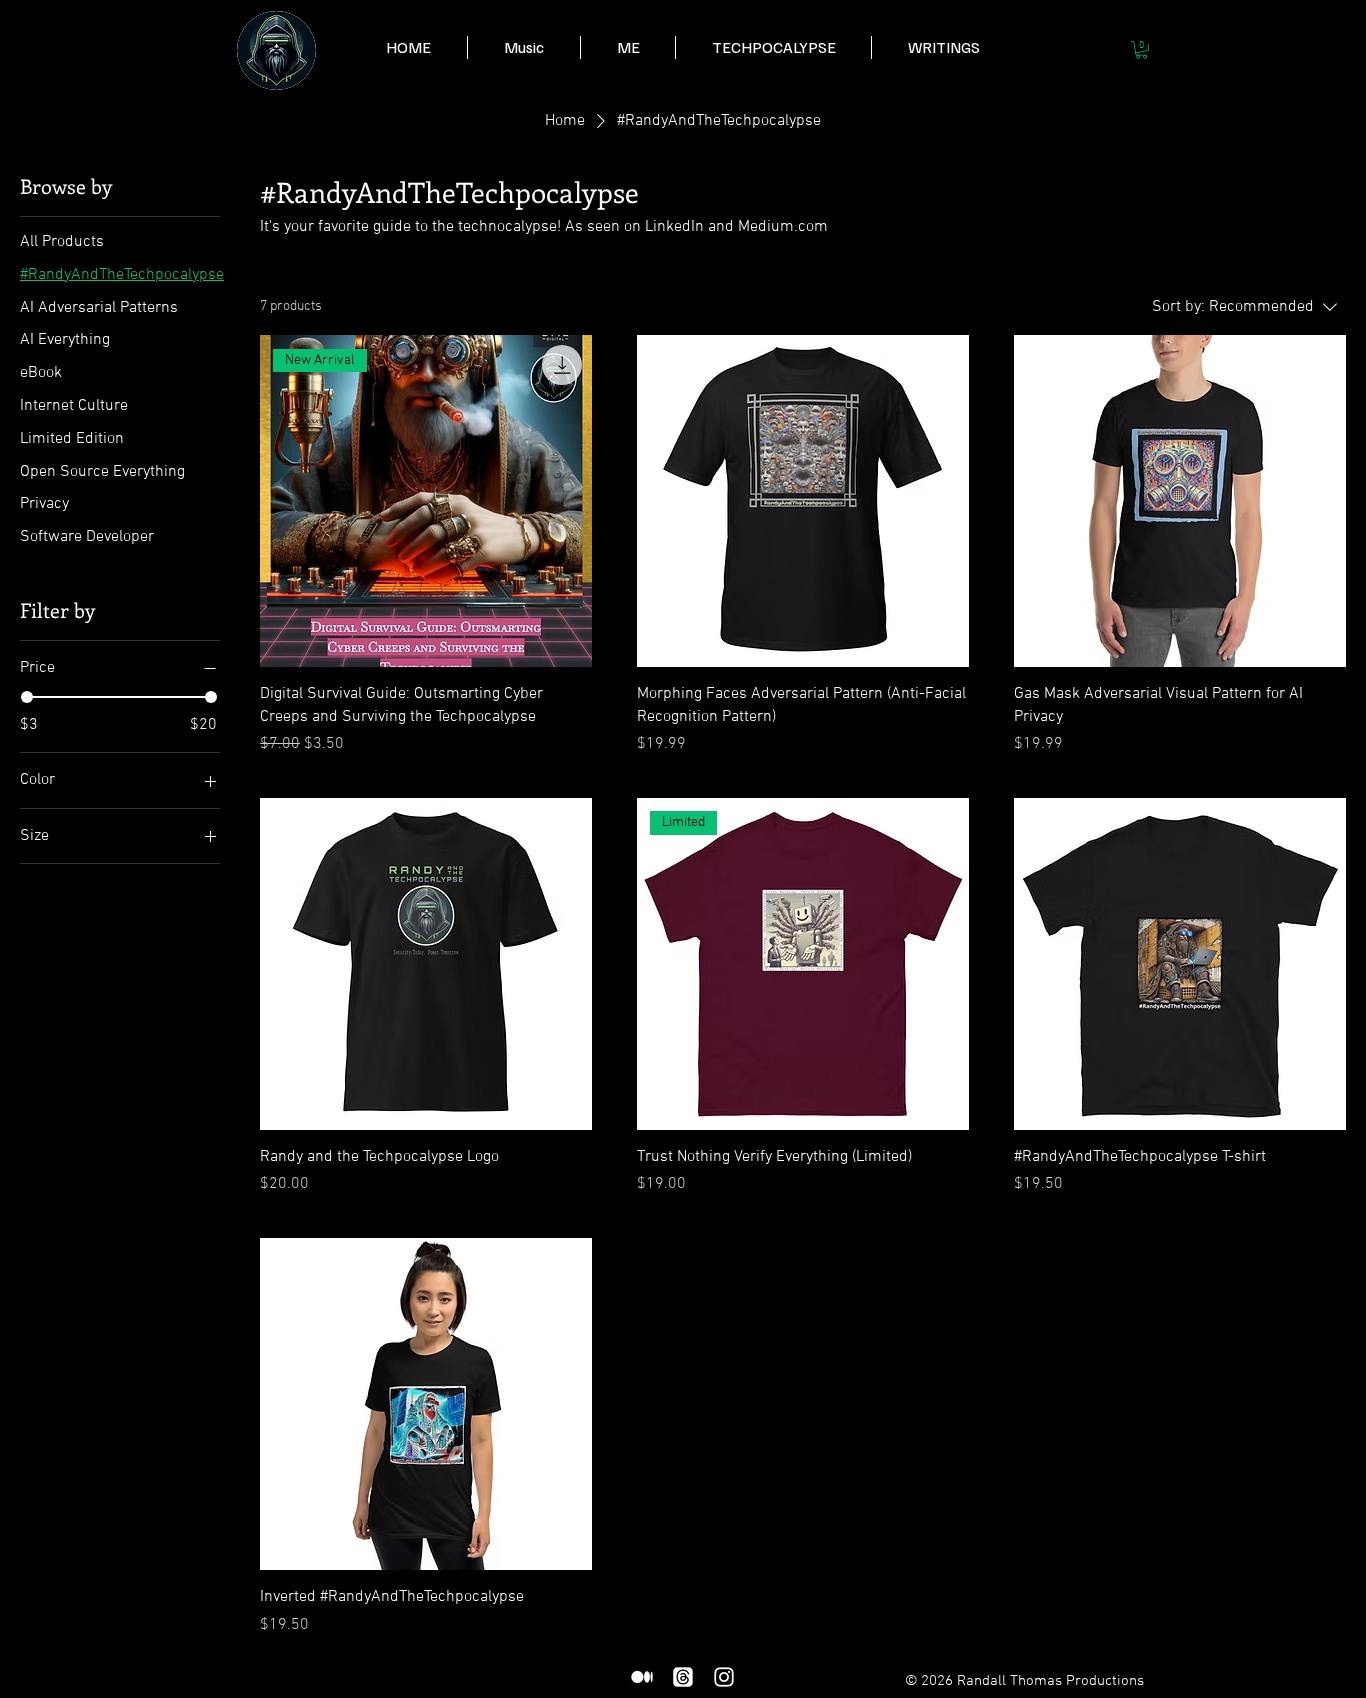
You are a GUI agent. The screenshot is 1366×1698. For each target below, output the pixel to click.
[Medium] (642, 1677)
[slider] (27, 697)
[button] (627, 47)
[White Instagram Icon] (724, 1677)
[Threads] (683, 1677)
